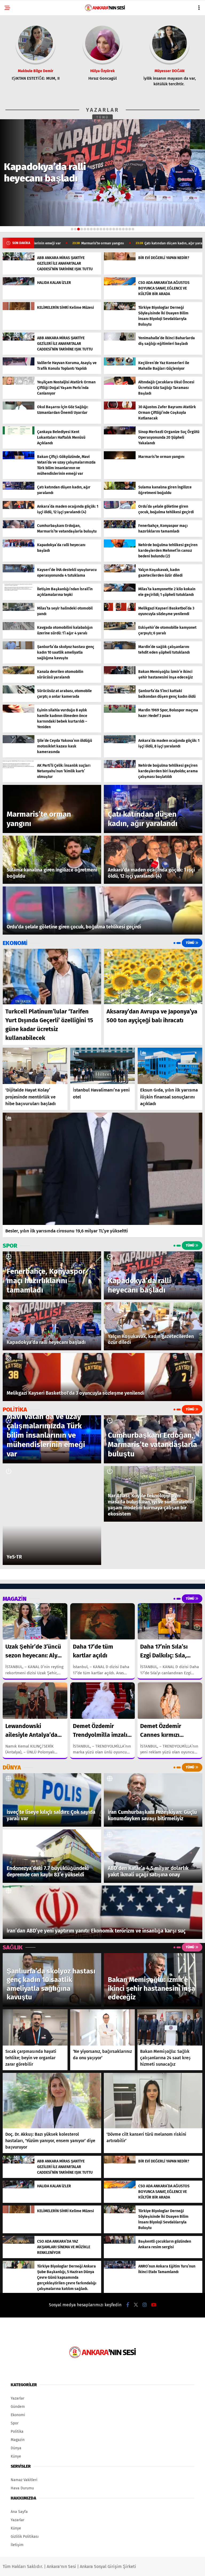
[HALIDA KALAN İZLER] (19, 284)
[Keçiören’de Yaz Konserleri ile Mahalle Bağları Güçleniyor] (120, 364)
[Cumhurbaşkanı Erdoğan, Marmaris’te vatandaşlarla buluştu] (19, 527)
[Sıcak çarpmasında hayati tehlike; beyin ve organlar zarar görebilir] (35, 2027)
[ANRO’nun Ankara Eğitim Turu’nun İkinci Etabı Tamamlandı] (120, 2267)
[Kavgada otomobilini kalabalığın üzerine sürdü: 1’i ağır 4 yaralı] (19, 629)
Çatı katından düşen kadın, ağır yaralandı (86, 243)
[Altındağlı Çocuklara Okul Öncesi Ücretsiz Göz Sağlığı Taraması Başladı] (120, 383)
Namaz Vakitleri (24, 2480)
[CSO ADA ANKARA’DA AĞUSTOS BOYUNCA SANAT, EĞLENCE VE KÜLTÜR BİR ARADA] (120, 284)
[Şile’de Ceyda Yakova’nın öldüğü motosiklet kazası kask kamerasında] (19, 742)
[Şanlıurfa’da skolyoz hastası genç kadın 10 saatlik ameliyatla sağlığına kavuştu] (19, 648)
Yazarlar (17, 2398)
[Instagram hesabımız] (145, 2305)
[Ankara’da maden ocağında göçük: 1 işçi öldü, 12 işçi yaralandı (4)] (19, 508)
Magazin (18, 2440)
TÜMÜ (103, 117)
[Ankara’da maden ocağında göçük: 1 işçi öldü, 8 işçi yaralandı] (120, 742)
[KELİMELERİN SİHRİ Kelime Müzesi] (19, 309)
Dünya (16, 2448)
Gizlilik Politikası (25, 2537)
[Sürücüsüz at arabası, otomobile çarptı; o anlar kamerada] (19, 692)
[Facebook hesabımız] (128, 2305)
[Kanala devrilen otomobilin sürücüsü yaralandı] (19, 673)
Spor (15, 2423)
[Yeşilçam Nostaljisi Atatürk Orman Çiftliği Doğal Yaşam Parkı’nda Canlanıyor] (19, 383)
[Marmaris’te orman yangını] (120, 458)
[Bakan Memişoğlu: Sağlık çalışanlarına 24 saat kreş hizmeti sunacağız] (170, 2028)
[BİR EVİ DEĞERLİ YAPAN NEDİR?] (120, 259)
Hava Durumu (22, 2488)
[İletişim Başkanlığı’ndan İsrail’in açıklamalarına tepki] (19, 590)
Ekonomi (18, 2415)
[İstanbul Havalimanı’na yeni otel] (103, 1066)
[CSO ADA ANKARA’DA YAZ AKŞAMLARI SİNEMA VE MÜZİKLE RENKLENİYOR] (19, 2243)
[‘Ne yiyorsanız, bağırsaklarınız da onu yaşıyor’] (103, 2028)
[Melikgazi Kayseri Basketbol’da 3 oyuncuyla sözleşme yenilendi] (120, 610)
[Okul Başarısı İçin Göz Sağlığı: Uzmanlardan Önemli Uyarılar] (19, 408)
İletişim (17, 2545)
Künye (16, 2456)
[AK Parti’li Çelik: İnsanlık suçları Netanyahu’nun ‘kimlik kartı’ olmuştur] (19, 767)
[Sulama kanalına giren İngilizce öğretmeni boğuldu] (120, 489)
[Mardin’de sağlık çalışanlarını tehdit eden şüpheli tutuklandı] (120, 648)
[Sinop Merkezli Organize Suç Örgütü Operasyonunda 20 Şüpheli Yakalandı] (120, 433)
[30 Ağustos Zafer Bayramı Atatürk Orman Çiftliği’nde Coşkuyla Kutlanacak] (120, 408)
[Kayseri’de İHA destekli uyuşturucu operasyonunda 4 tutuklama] (19, 571)
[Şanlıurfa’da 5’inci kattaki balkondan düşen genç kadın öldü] (120, 692)
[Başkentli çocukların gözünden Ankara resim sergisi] (120, 2243)
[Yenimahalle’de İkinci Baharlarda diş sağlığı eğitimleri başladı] (120, 339)
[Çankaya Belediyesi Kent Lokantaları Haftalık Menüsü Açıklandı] (19, 433)
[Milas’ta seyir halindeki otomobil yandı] (19, 610)
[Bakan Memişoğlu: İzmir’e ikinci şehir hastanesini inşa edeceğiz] (120, 673)
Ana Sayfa (19, 2512)
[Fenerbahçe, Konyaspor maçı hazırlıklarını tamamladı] (120, 527)
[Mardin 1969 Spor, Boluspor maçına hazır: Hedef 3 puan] (120, 712)
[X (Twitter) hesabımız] (136, 2305)
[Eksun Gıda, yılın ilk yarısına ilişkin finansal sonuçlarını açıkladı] (170, 1066)
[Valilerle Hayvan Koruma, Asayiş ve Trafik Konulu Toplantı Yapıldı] (19, 364)
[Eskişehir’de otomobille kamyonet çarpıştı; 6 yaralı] (120, 629)
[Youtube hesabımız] (154, 2305)
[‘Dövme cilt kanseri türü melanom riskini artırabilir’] (153, 2101)
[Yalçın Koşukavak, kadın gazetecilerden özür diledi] (120, 571)
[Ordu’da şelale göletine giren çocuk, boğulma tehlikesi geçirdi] (120, 508)
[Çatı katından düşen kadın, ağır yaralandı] (19, 489)
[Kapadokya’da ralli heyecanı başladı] (19, 546)
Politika (17, 2432)
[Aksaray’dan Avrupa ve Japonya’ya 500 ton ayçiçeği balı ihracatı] (153, 977)
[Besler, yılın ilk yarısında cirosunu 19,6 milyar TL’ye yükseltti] (102, 1169)
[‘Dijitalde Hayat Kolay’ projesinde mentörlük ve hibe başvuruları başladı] (35, 1066)
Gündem (18, 2407)
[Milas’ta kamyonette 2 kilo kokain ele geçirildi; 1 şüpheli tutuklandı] (120, 590)
